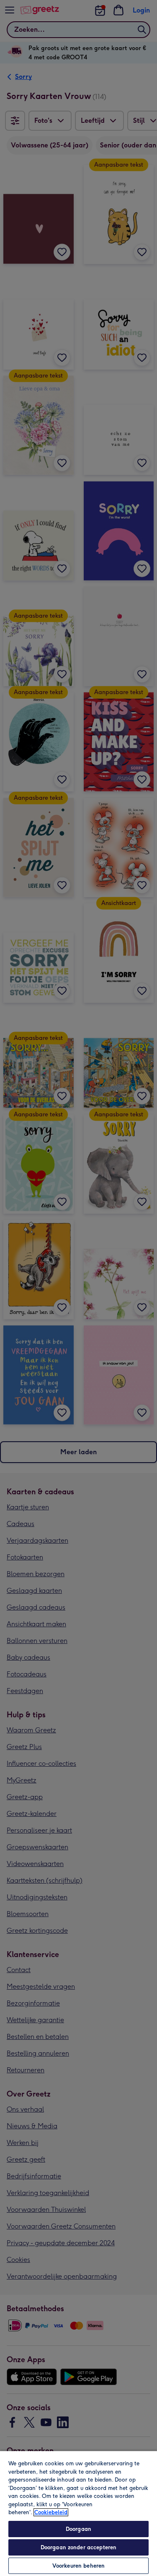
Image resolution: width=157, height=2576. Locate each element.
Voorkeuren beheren (78, 2566)
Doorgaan (78, 2529)
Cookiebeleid (51, 2512)
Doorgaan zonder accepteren (78, 2547)
